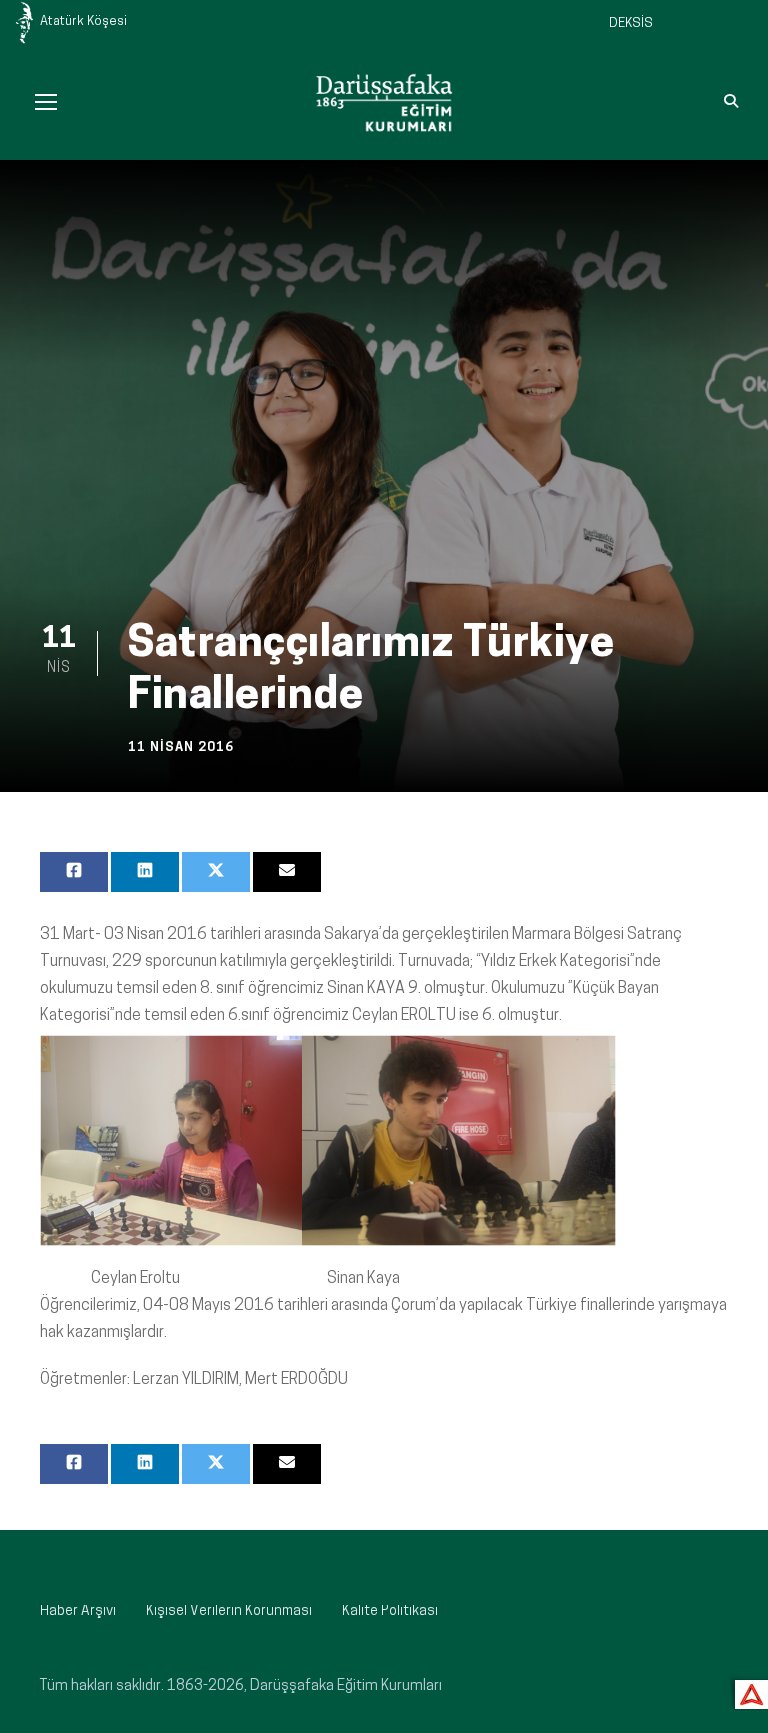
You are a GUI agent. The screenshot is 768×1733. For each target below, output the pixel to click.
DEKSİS (631, 23)
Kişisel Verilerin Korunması (229, 1611)
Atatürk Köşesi (83, 21)
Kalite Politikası (390, 1611)
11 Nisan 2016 (181, 747)
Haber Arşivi (78, 1611)
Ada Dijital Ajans (747, 1691)
